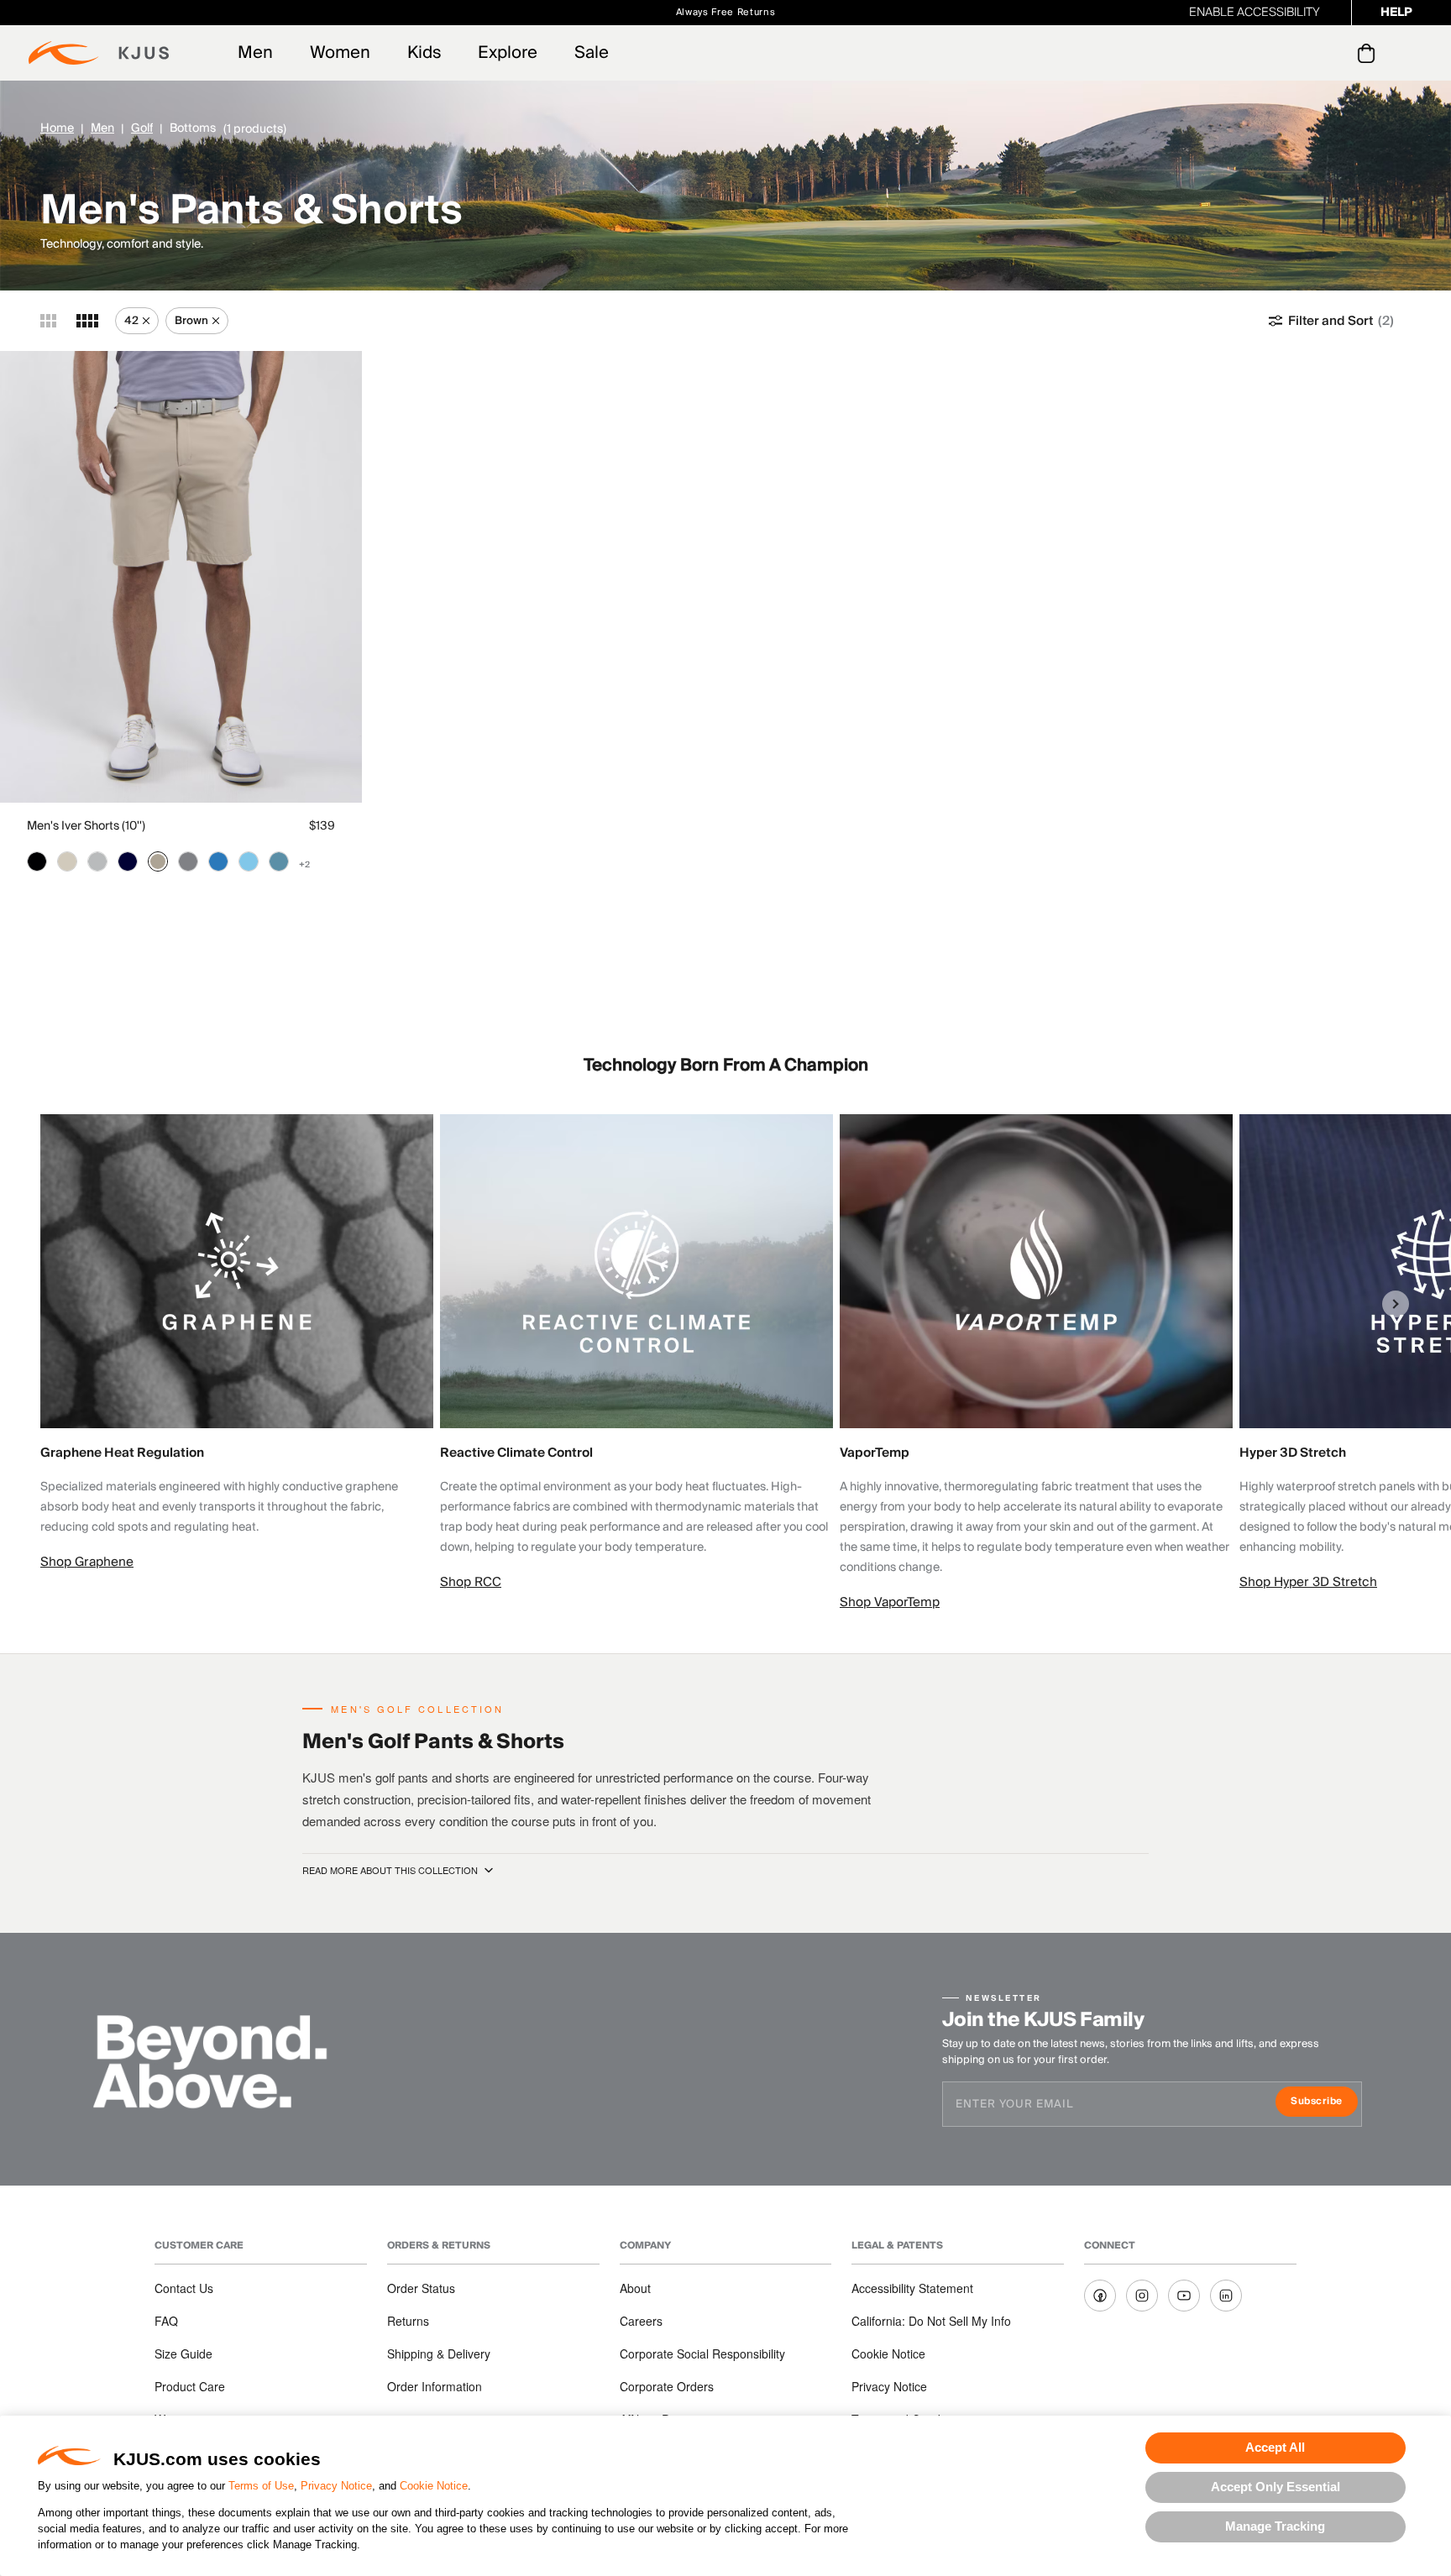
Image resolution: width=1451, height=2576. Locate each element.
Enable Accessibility (1255, 13)
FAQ (166, 2321)
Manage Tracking (1275, 2526)
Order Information (435, 2386)
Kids (424, 53)
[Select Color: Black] (37, 861)
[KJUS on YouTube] (1184, 2296)
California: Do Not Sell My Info (931, 2321)
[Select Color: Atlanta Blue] (128, 861)
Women (340, 53)
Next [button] (1396, 1304)
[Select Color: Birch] (67, 861)
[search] (1299, 53)
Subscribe (1324, 2103)
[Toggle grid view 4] (87, 321)
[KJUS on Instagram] (1142, 2296)
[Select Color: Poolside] (249, 861)
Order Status (421, 2288)
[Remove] (146, 321)
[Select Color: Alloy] (97, 861)
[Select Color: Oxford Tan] (158, 861)
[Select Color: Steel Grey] (188, 861)
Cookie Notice (434, 2486)
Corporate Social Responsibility (702, 2353)
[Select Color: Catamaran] (218, 861)
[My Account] (1332, 53)
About (635, 2288)
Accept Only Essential (1276, 2487)
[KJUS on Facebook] (1100, 2296)
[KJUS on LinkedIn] (1226, 2296)
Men (255, 53)
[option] (240, 1343)
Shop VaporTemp (890, 1602)
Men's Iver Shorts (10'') (86, 826)
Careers (641, 2321)
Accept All (1275, 2447)
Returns (408, 2321)
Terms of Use (261, 2486)
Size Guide (183, 2353)
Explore (508, 53)
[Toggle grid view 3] (48, 321)
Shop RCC (471, 1582)
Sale (592, 53)
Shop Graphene (87, 1562)
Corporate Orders (667, 2386)
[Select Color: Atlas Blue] (279, 861)
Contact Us (184, 2288)
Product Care (190, 2386)
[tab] (1369, 53)
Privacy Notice (336, 2486)
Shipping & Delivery (439, 2353)
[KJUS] (99, 53)
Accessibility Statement (912, 2288)
